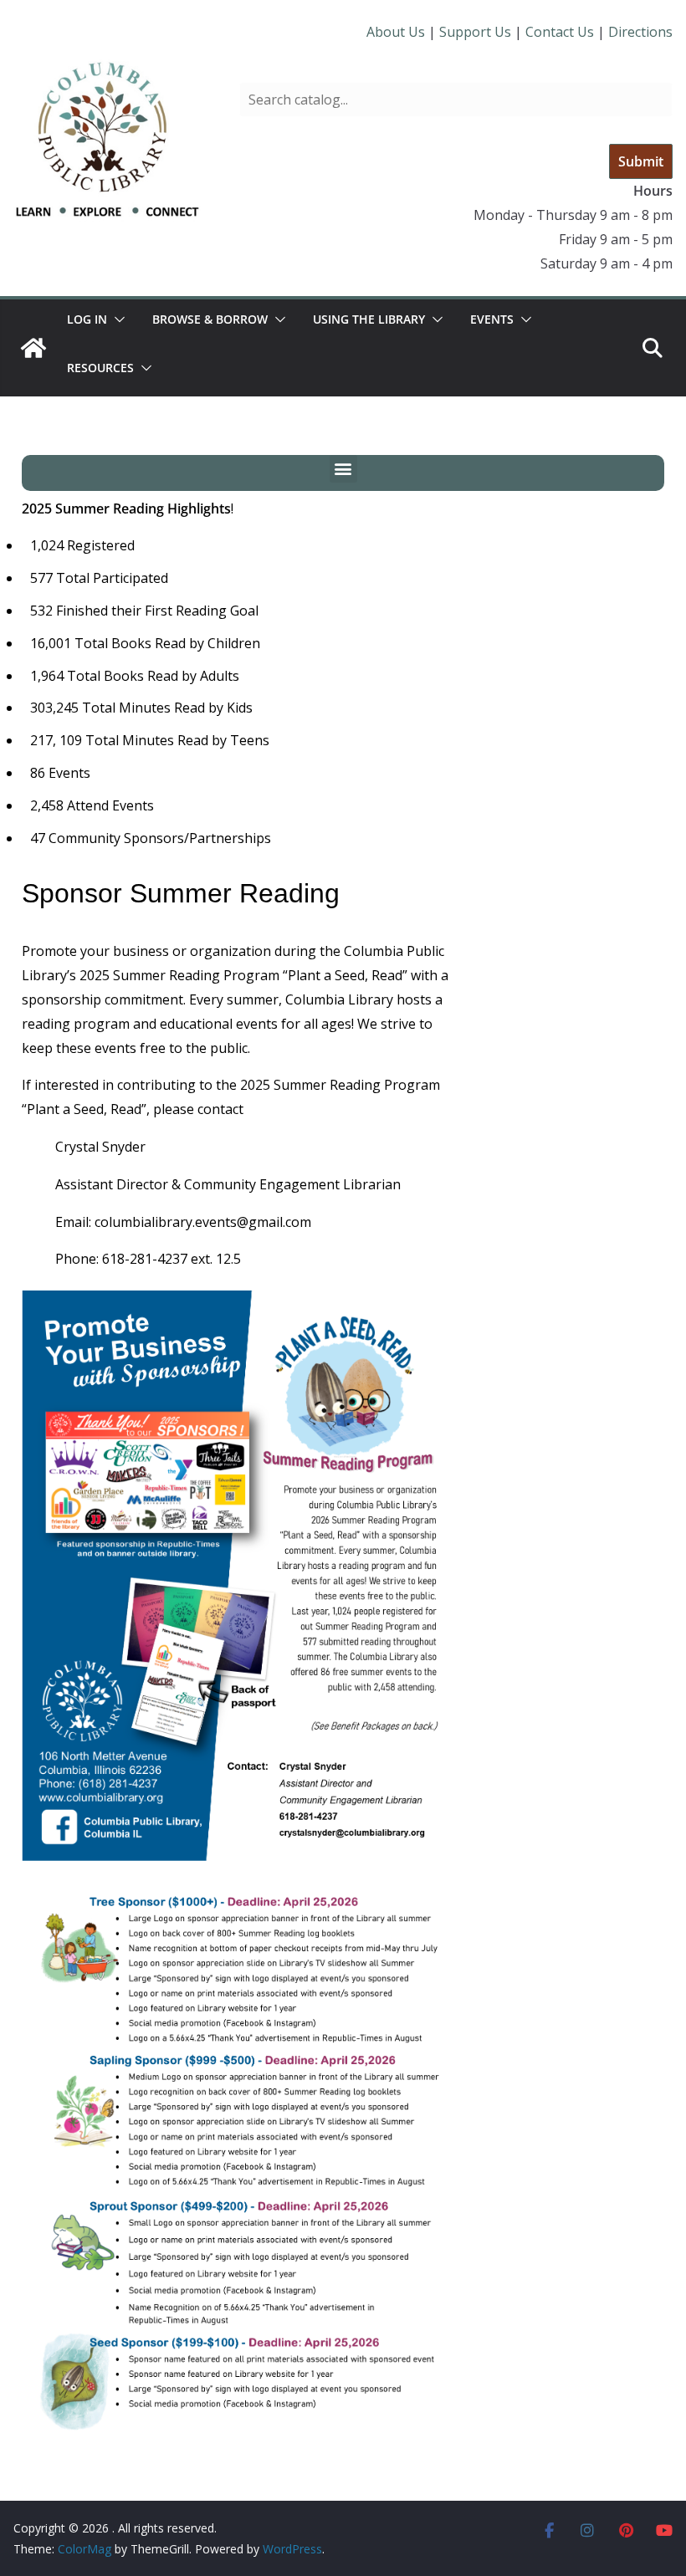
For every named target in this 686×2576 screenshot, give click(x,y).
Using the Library (369, 319)
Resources (100, 368)
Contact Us (560, 32)
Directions (640, 32)
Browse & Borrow (210, 319)
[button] (116, 319)
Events (492, 319)
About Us (396, 32)
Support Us (475, 32)
